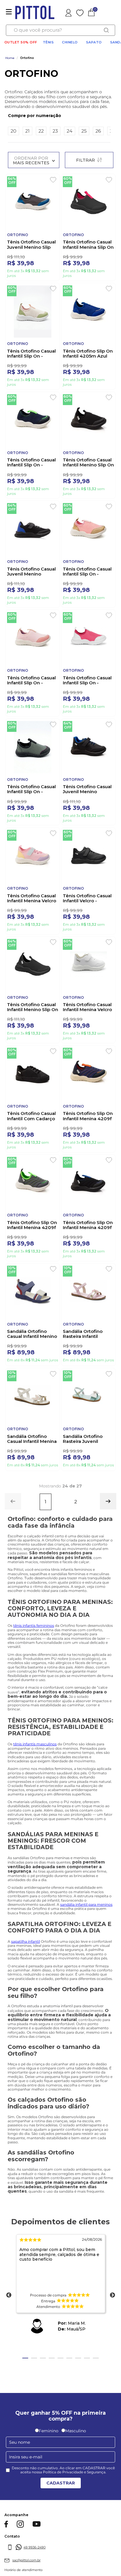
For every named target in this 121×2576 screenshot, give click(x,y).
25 (84, 131)
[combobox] (60, 30)
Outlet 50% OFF (21, 42)
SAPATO (94, 42)
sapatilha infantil (26, 2009)
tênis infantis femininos (34, 1694)
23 (55, 131)
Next (112, 2364)
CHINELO (70, 42)
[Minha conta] (69, 12)
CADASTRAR (61, 2551)
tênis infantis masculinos (35, 1812)
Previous (9, 2364)
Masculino (76, 2499)
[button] (59, 116)
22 (41, 131)
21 (27, 131)
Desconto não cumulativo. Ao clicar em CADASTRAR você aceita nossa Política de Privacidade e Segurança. (63, 2538)
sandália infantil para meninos (86, 1973)
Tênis (48, 42)
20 (14, 131)
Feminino (49, 2499)
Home (10, 58)
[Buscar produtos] (106, 30)
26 (98, 131)
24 (70, 131)
